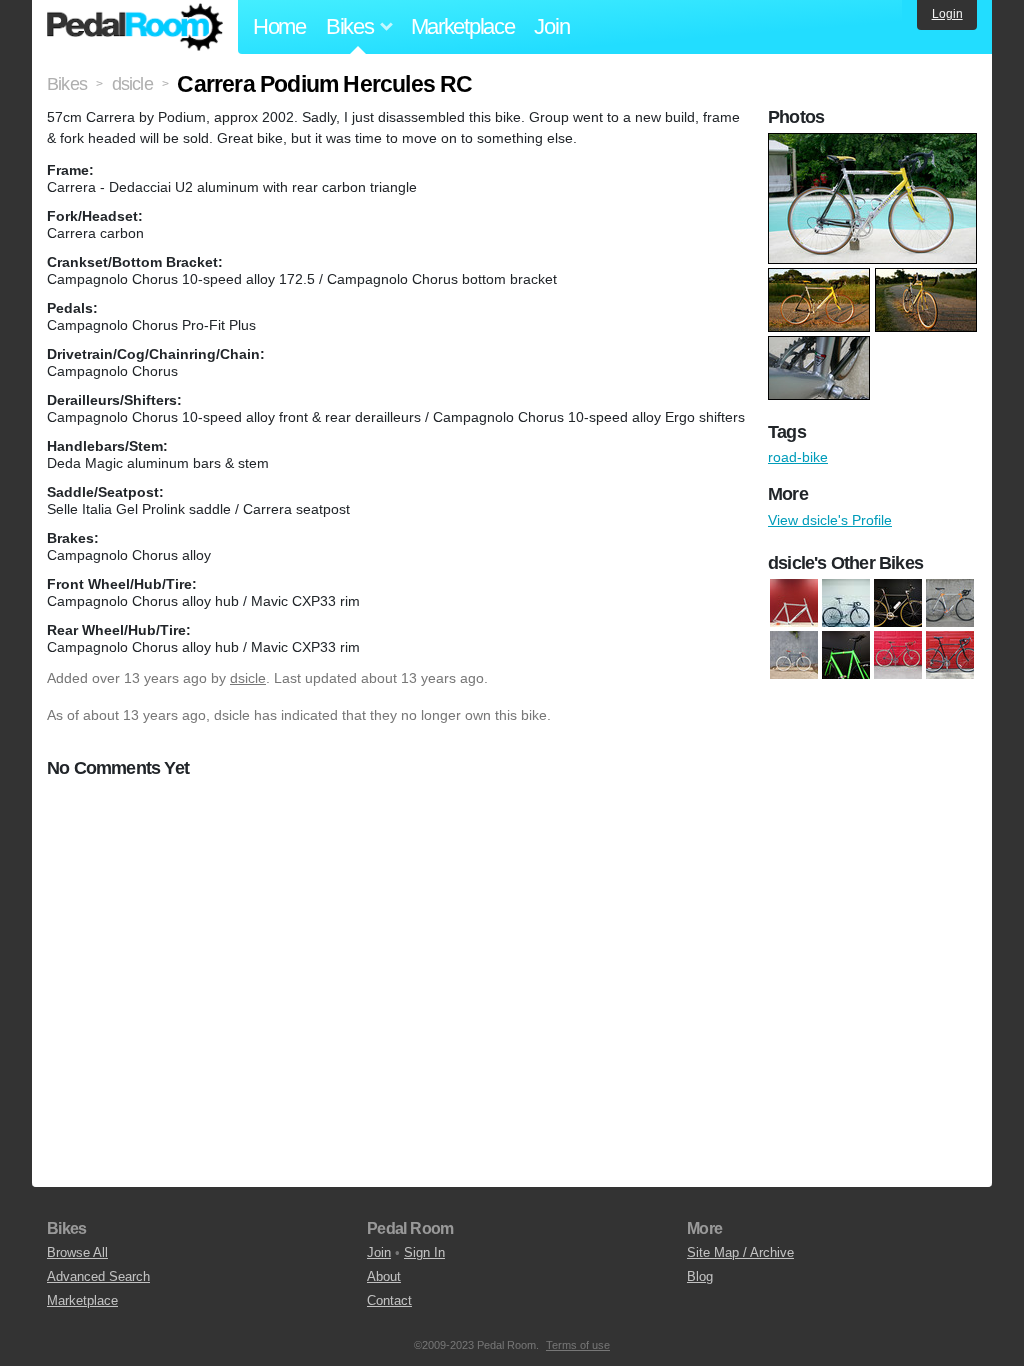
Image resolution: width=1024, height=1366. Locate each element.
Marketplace (463, 26)
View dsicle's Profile (830, 520)
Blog (700, 1276)
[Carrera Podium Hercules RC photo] (875, 143)
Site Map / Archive (740, 1252)
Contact (389, 1300)
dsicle (248, 678)
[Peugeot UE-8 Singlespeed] (898, 655)
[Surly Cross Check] (950, 655)
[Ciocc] (950, 603)
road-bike (798, 457)
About (384, 1276)
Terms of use (578, 1345)
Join (551, 26)
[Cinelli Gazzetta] (794, 655)
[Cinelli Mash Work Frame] (898, 603)
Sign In (424, 1252)
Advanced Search (98, 1276)
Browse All (77, 1252)
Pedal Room (135, 27)
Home (279, 26)
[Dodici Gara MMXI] (846, 655)
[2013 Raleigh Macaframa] (794, 603)
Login (947, 14)
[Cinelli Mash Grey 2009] (846, 603)
